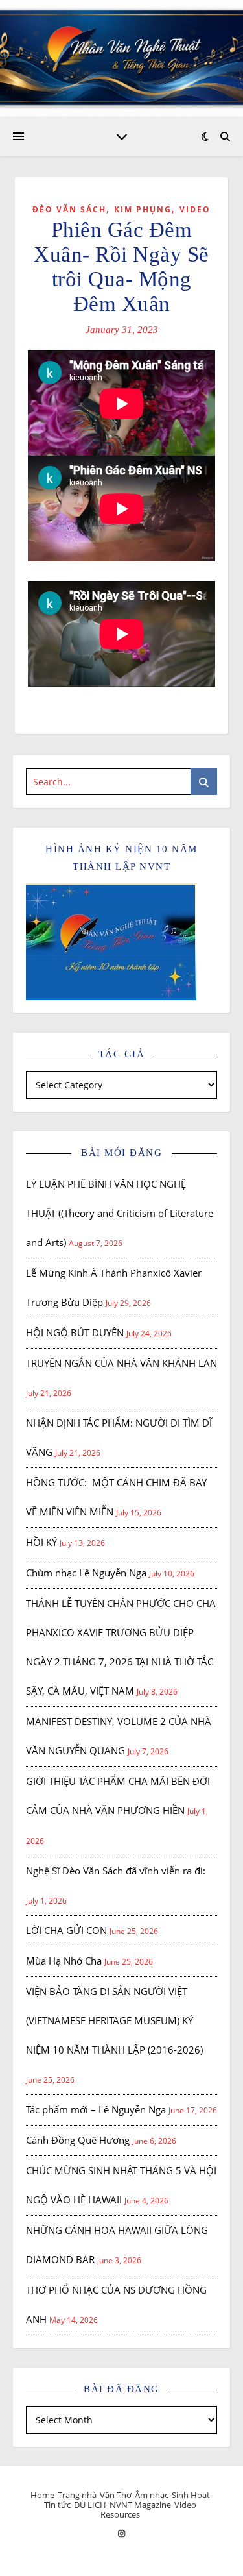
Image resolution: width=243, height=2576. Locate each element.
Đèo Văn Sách (69, 209)
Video (195, 209)
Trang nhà (77, 2495)
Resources (120, 2514)
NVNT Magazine (140, 2505)
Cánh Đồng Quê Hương (78, 2140)
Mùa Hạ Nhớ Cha (64, 1961)
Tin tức (57, 2505)
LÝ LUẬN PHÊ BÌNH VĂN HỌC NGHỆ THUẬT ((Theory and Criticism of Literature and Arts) (120, 1213)
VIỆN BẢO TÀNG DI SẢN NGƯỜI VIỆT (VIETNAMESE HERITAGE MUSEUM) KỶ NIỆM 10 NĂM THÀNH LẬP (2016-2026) (114, 2020)
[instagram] (121, 2533)
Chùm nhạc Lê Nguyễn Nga (86, 1573)
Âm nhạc (152, 2495)
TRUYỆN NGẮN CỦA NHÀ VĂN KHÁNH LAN (121, 1363)
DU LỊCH (90, 2505)
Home (42, 2495)
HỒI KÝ (41, 1542)
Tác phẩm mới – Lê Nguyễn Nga (96, 2109)
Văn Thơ (116, 2495)
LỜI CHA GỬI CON (66, 1930)
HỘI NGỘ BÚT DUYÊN (75, 1332)
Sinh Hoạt (191, 2495)
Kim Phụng (143, 209)
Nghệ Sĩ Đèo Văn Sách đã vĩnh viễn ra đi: (116, 1871)
